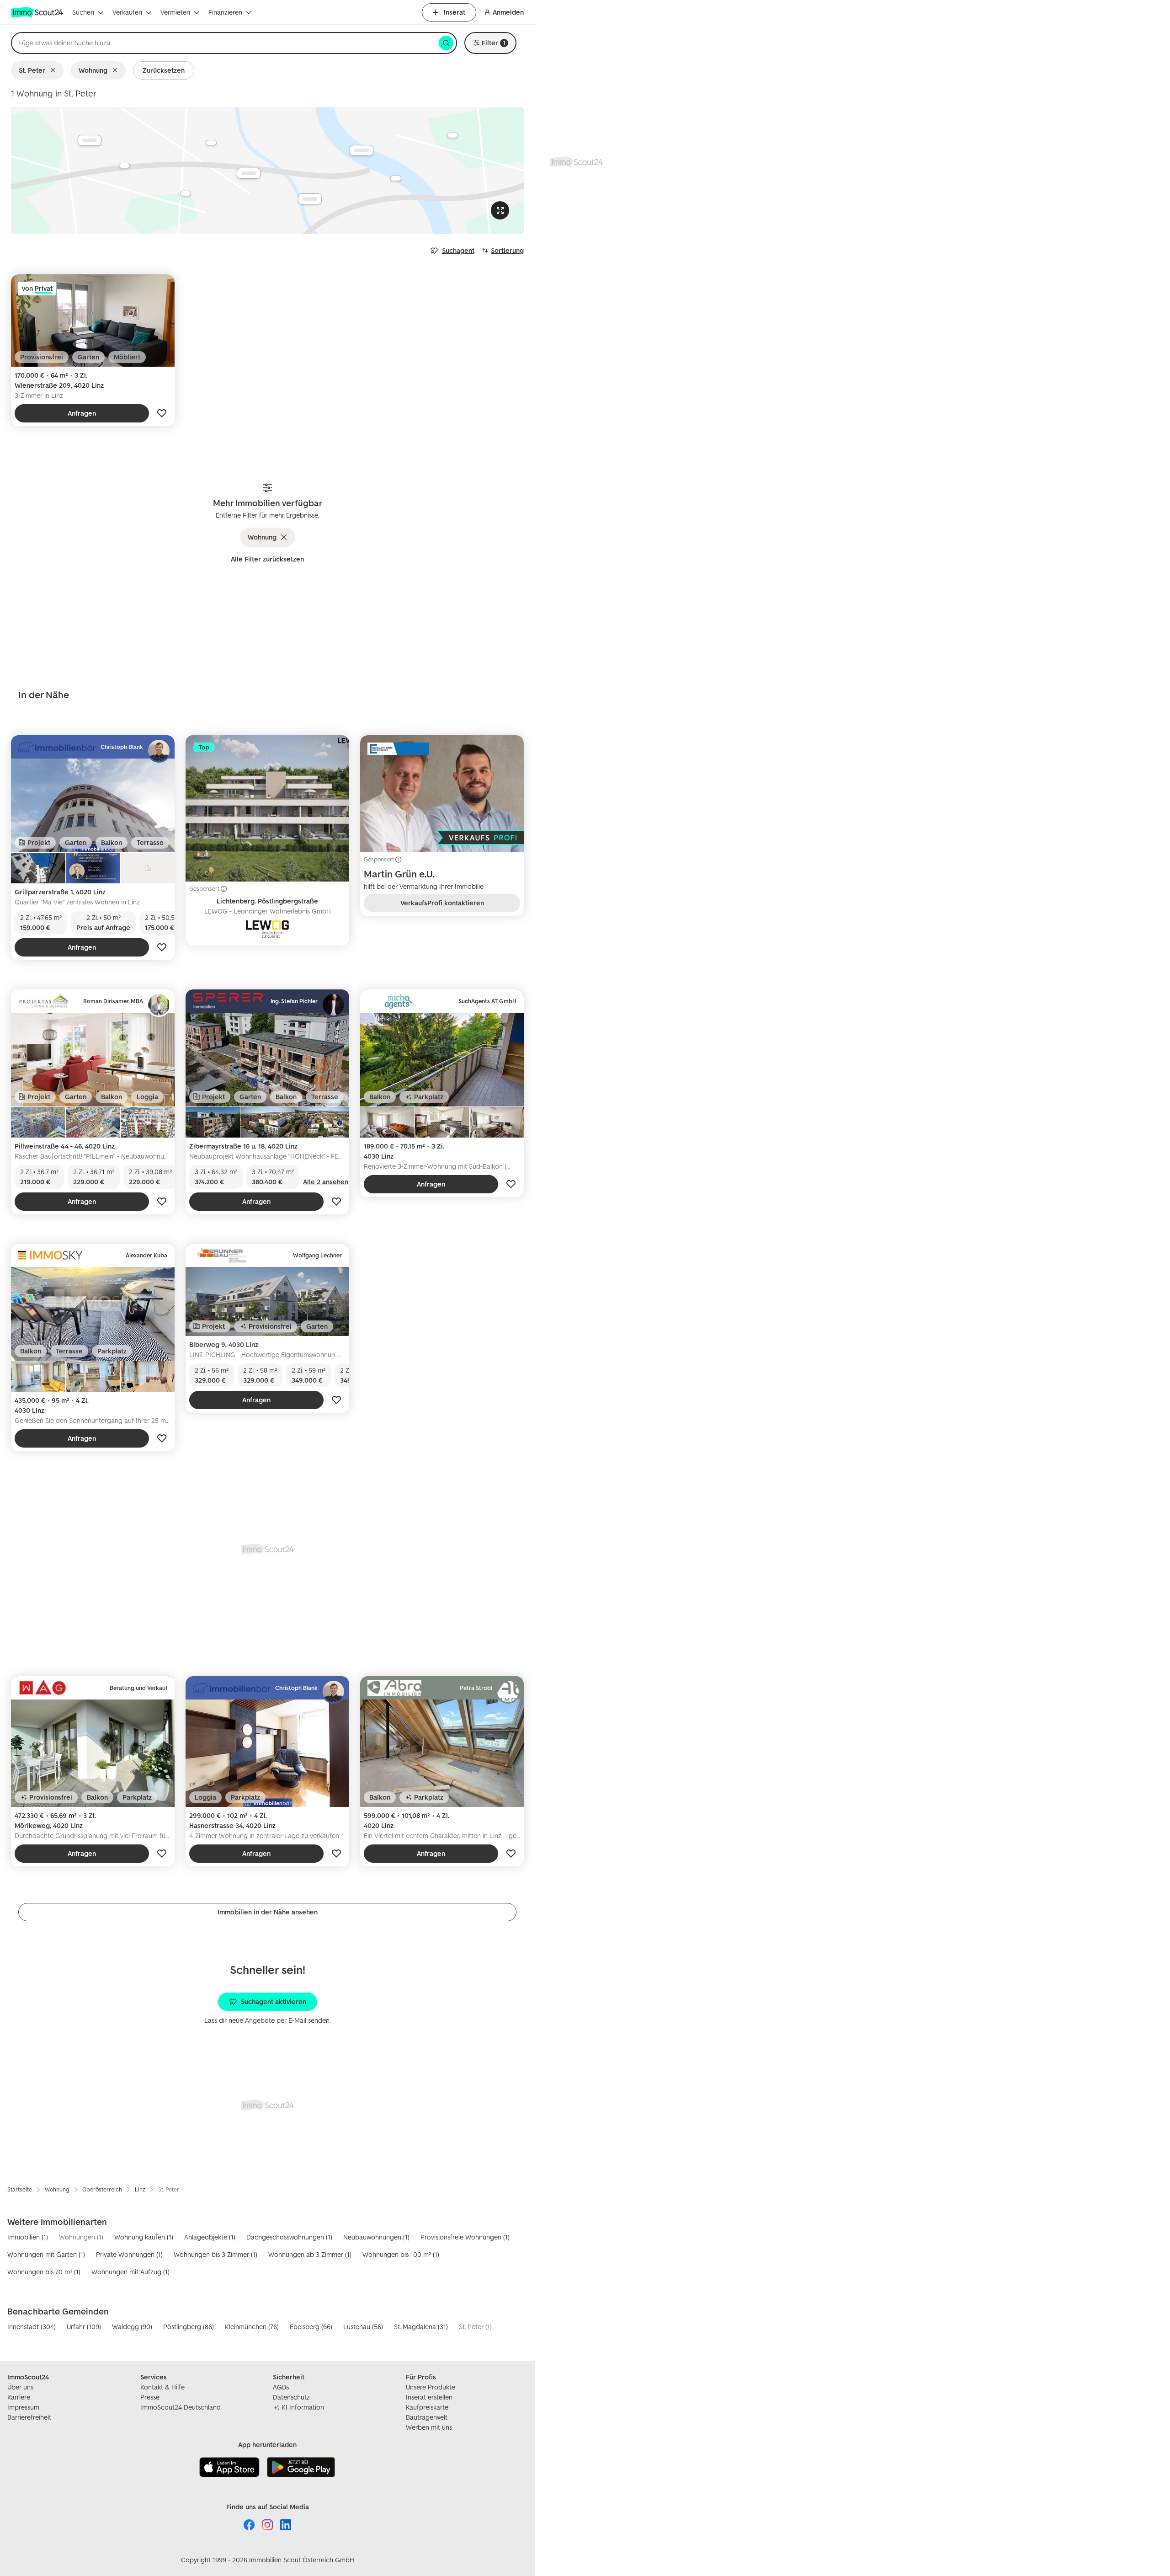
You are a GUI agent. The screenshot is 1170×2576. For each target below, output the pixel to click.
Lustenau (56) (363, 2327)
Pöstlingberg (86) (189, 2327)
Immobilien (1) (28, 2237)
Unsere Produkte (431, 2387)
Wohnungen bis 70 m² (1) (44, 2272)
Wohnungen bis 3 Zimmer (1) (215, 2254)
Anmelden (508, 12)
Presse (150, 2397)
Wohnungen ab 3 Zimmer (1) (310, 2254)
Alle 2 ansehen (326, 1182)
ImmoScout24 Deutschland (181, 2407)
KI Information (303, 2407)
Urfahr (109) (84, 2327)
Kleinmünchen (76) (252, 2327)
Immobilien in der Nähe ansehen (268, 1912)
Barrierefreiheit (29, 2417)
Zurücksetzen (164, 70)
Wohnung (93, 70)
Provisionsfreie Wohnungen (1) (465, 2237)
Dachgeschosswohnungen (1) (289, 2237)
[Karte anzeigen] (267, 171)
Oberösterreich (102, 2189)
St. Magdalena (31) (421, 2327)
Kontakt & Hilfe (162, 2387)
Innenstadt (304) (32, 2327)
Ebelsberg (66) (311, 2327)
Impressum (23, 2407)
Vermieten (175, 12)
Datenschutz (291, 2397)
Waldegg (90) (132, 2327)
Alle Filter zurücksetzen (267, 559)
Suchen (83, 12)
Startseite (20, 2189)
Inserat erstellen (429, 2397)
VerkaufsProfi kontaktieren (442, 903)
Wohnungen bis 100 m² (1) (401, 2254)
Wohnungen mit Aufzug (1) (130, 2272)
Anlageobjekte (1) (210, 2237)
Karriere (19, 2397)
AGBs (281, 2387)
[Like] (162, 413)
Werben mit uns (429, 2427)
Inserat (455, 12)
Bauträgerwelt (427, 2417)
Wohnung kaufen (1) (144, 2237)
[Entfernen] (55, 70)
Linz (140, 2189)
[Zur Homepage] (38, 12)
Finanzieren (225, 12)
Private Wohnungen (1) (129, 2254)
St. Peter (32, 70)
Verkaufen (127, 12)
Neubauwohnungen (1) (376, 2237)
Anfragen (82, 413)
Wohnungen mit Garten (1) (46, 2254)
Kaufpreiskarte (427, 2407)
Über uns (20, 2387)
